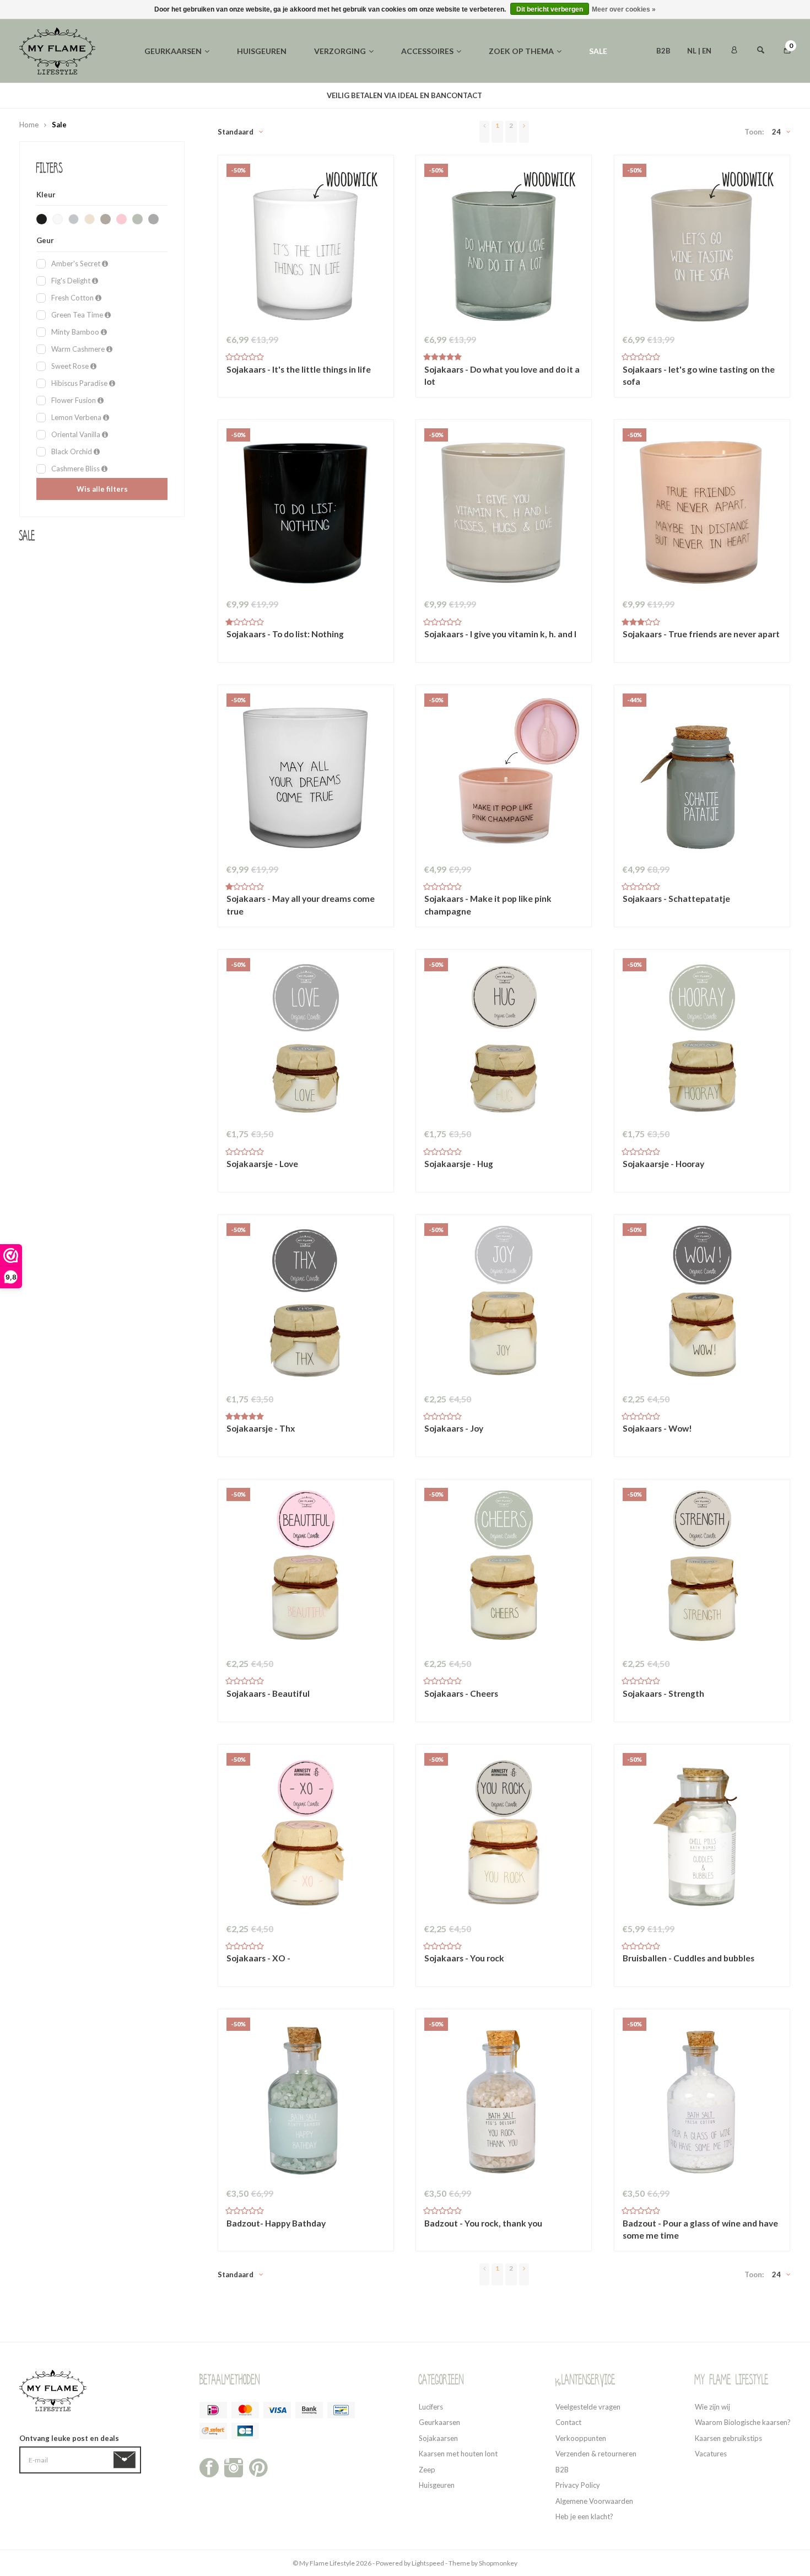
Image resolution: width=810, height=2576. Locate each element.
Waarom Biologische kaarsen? (743, 2422)
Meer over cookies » (624, 9)
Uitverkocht (701, 2229)
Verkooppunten (581, 2438)
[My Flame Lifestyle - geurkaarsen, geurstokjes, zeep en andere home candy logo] (57, 50)
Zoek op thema (521, 51)
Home (29, 125)
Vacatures (711, 2454)
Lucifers (431, 2407)
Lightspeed (428, 2563)
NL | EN (699, 51)
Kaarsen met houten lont (458, 2454)
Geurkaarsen (173, 51)
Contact (568, 2422)
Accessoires (427, 51)
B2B (663, 51)
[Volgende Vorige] (524, 132)
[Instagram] (234, 2466)
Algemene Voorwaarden (594, 2501)
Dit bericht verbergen (550, 9)
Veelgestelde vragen (588, 2407)
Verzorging (340, 51)
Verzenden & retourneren (596, 2454)
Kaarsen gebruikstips (728, 2438)
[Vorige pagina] (484, 132)
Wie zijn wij (712, 2407)
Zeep (427, 2470)
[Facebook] (209, 2466)
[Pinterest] (258, 2466)
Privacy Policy (578, 2485)
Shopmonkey (498, 2563)
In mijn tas (305, 375)
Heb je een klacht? (584, 2516)
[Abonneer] (126, 2460)
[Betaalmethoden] (213, 2410)
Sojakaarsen (438, 2438)
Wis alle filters (102, 489)
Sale (598, 51)
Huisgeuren (262, 51)
